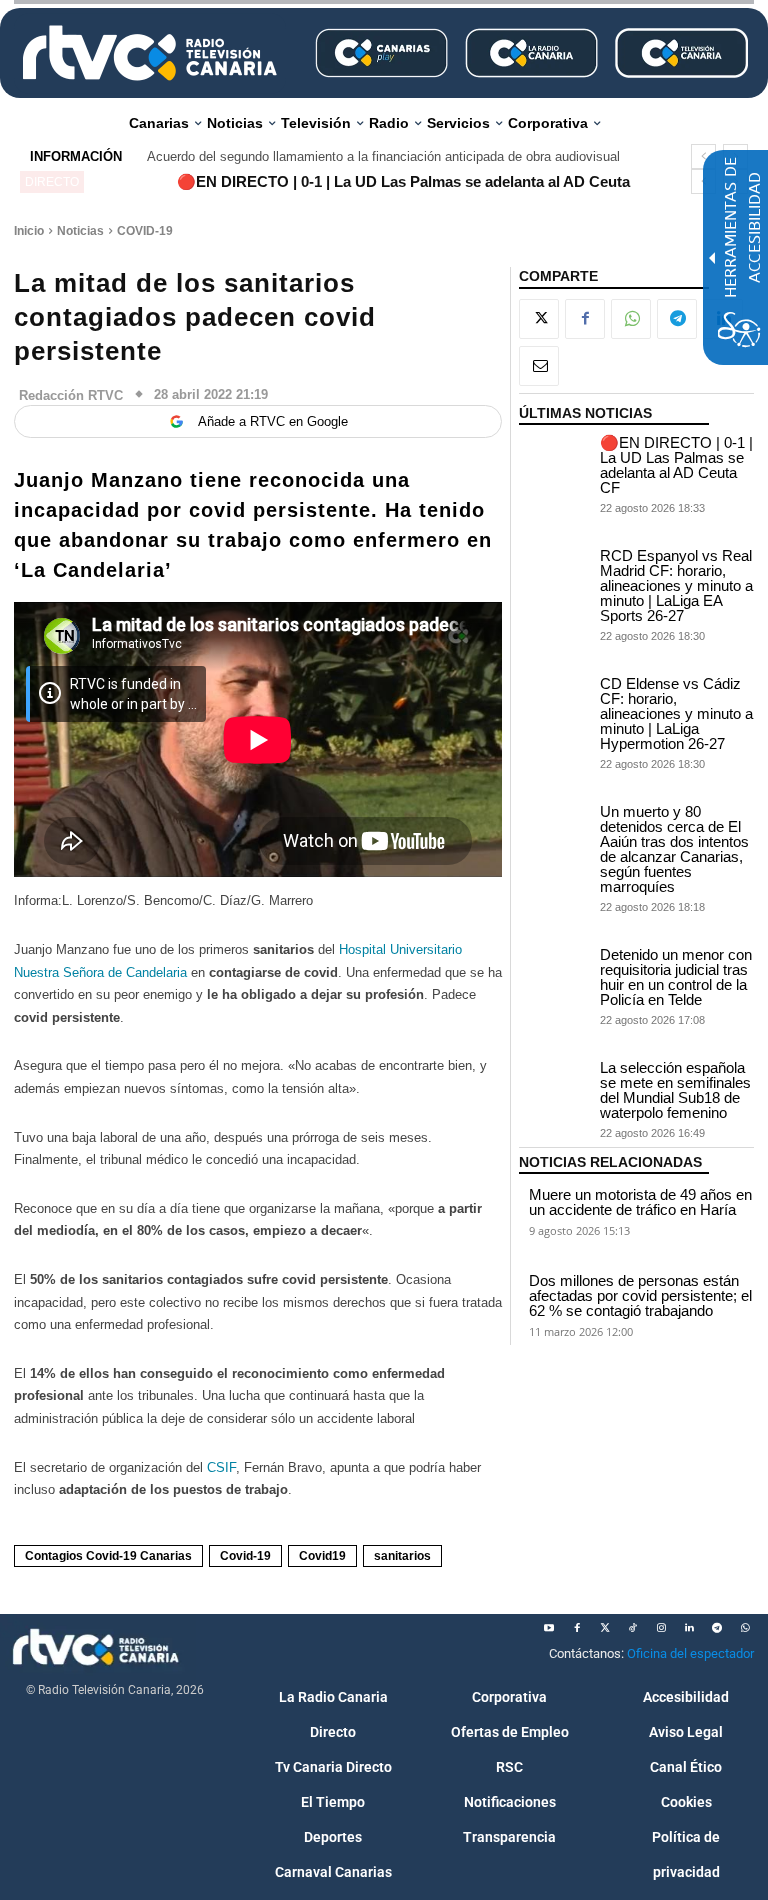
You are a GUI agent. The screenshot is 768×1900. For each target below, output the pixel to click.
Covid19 (322, 1556)
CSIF (221, 1467)
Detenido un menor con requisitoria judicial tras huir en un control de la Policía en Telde (676, 977)
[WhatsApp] (631, 319)
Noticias (80, 231)
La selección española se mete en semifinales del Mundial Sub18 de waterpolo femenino (675, 1090)
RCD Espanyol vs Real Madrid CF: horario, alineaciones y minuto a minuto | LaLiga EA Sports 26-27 (676, 585)
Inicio (29, 231)
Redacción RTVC (71, 395)
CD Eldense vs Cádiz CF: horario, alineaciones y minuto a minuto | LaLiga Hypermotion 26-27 (676, 713)
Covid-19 (245, 1556)
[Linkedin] (689, 1628)
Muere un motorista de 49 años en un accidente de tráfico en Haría (640, 1202)
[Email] (539, 366)
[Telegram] (677, 319)
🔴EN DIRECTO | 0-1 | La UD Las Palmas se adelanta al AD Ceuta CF (676, 465)
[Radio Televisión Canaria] (150, 53)
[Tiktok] (633, 1628)
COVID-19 (145, 231)
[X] (539, 319)
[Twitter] (605, 1628)
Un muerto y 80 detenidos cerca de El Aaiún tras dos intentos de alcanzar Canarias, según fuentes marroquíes (674, 849)
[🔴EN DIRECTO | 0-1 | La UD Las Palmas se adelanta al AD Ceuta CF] (554, 459)
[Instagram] (661, 1628)
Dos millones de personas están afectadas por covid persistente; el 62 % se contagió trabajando (640, 1295)
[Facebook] (585, 319)
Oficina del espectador (690, 1653)
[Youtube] (549, 1628)
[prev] (703, 156)
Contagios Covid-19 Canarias (108, 1556)
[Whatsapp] (745, 1628)
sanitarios (402, 1556)
